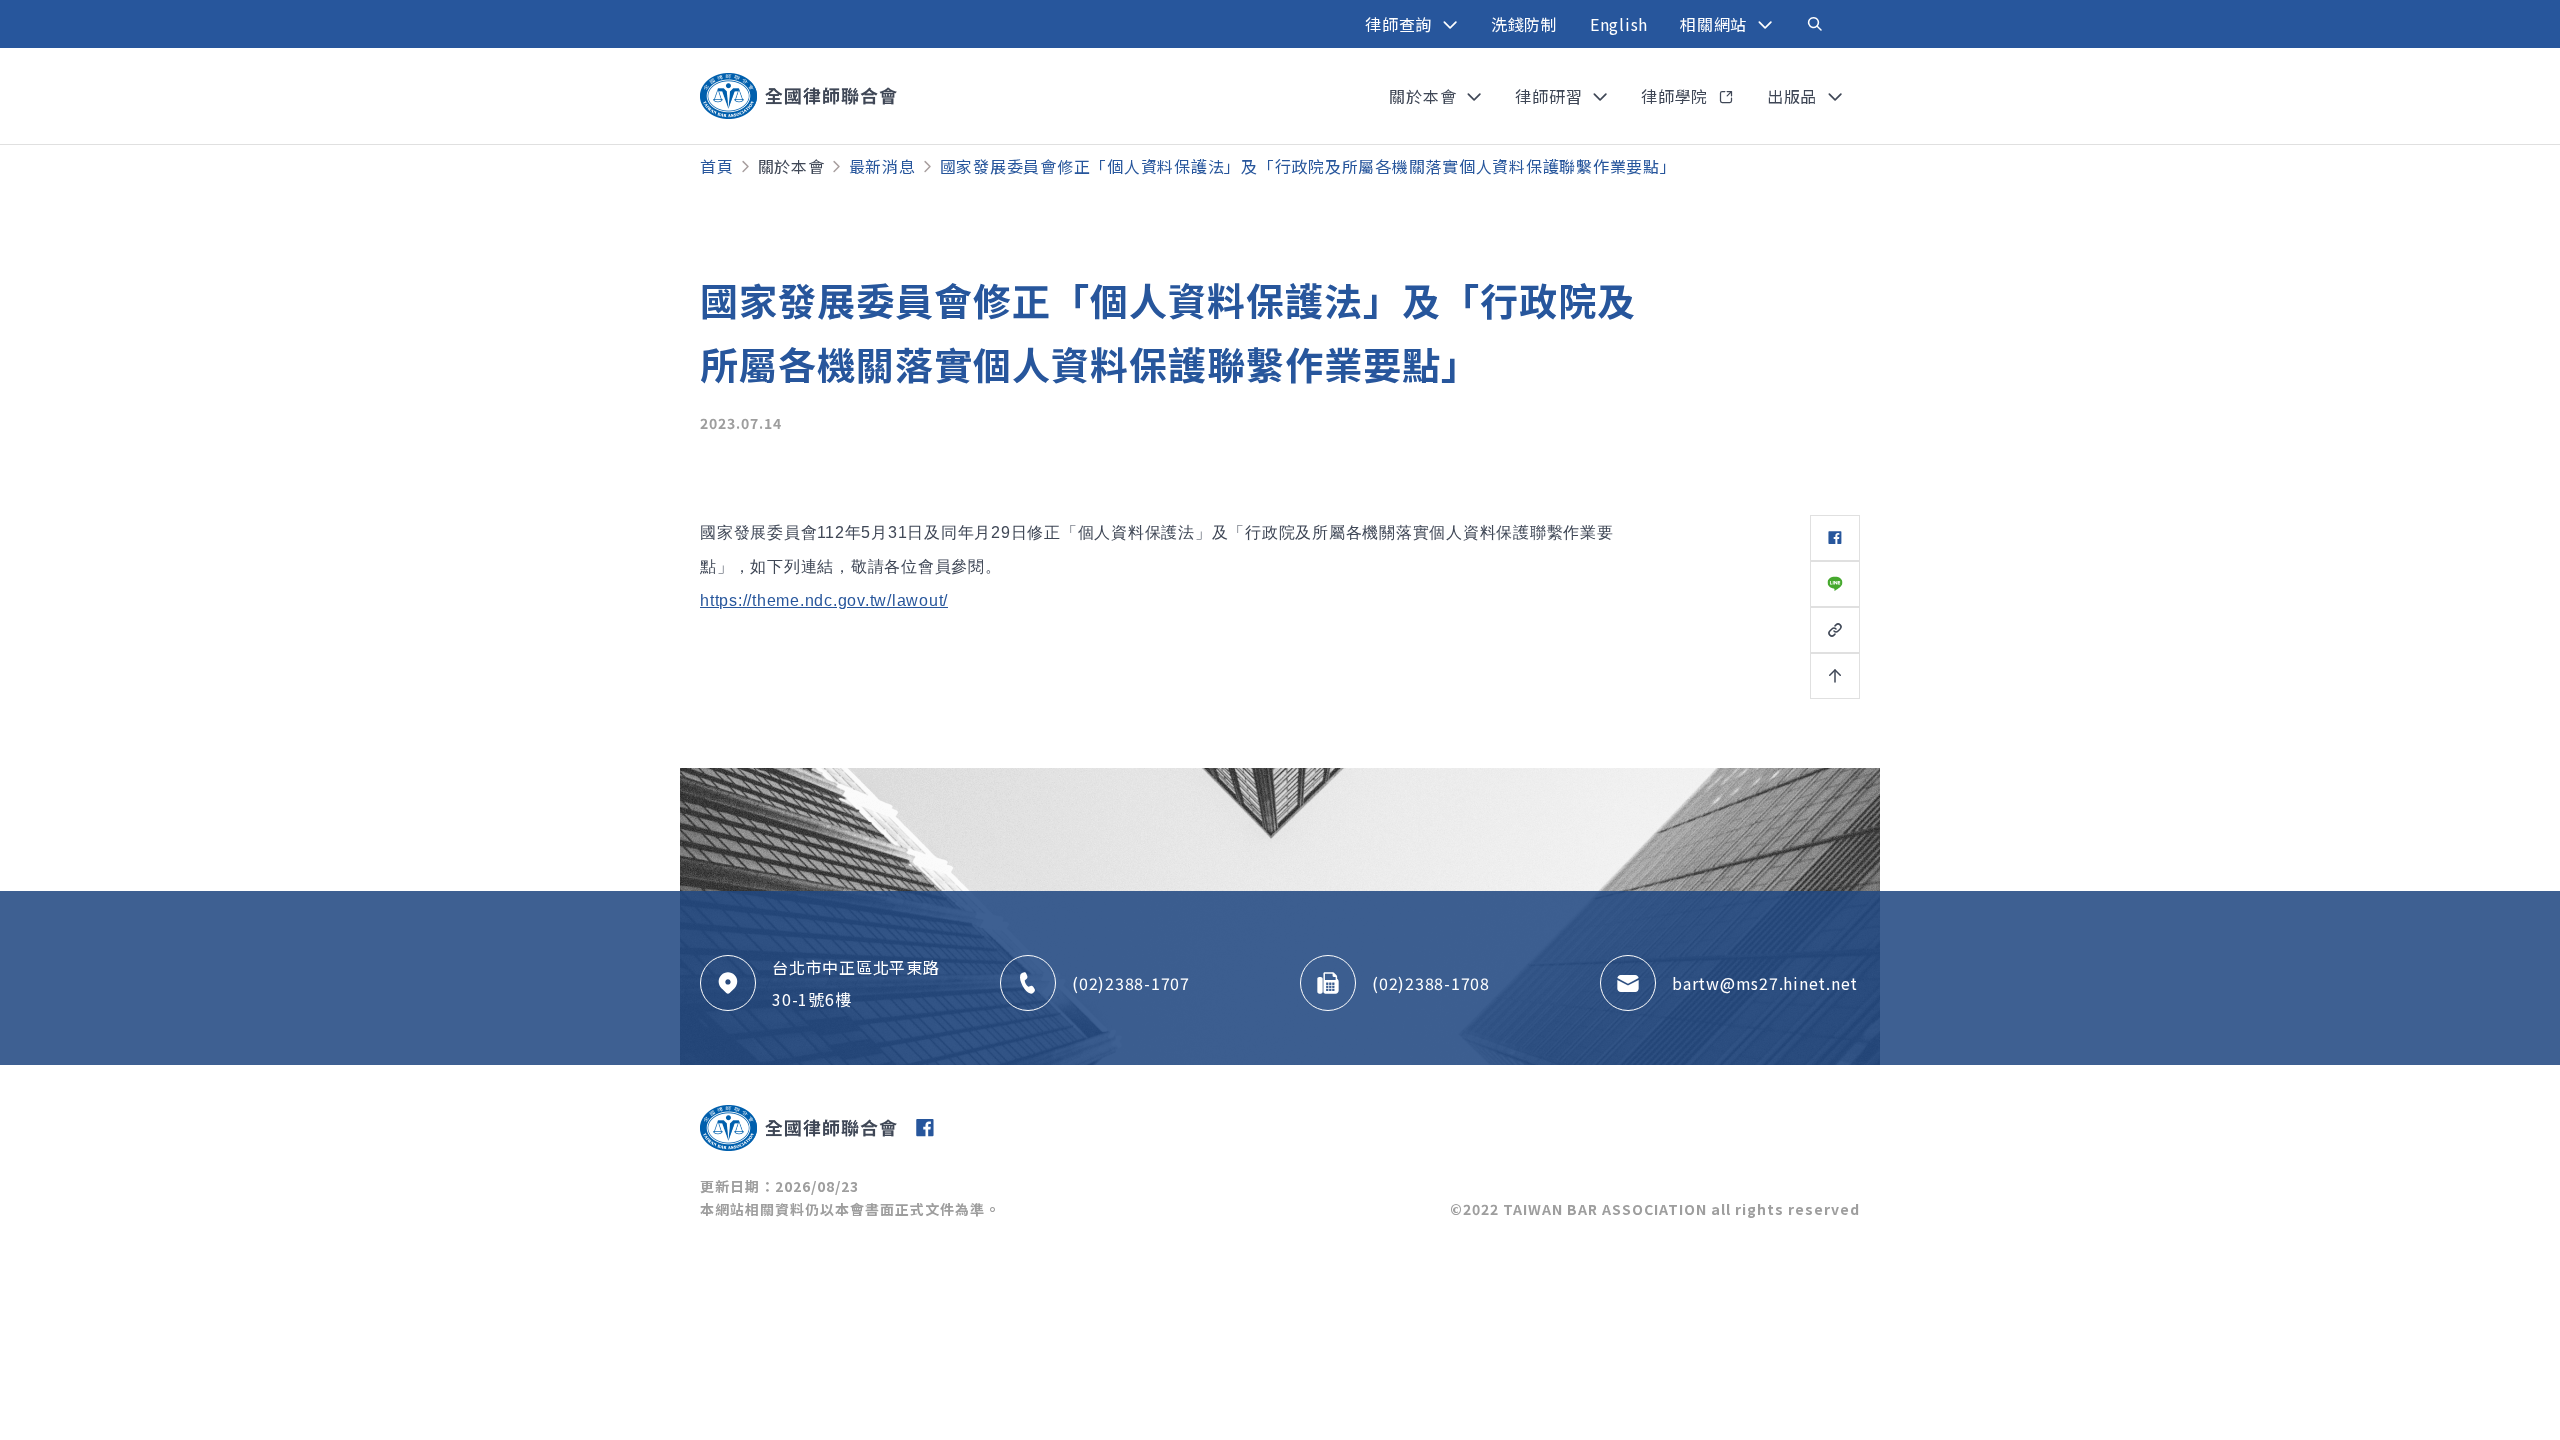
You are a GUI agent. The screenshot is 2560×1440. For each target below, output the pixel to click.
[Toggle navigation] (1815, 24)
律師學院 (1677, 96)
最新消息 (882, 166)
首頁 (717, 166)
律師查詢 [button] (1401, 24)
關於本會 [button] (1425, 96)
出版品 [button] (1794, 96)
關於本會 (791, 166)
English (1619, 24)
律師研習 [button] (1551, 96)
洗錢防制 (1524, 24)
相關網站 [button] (1716, 24)
